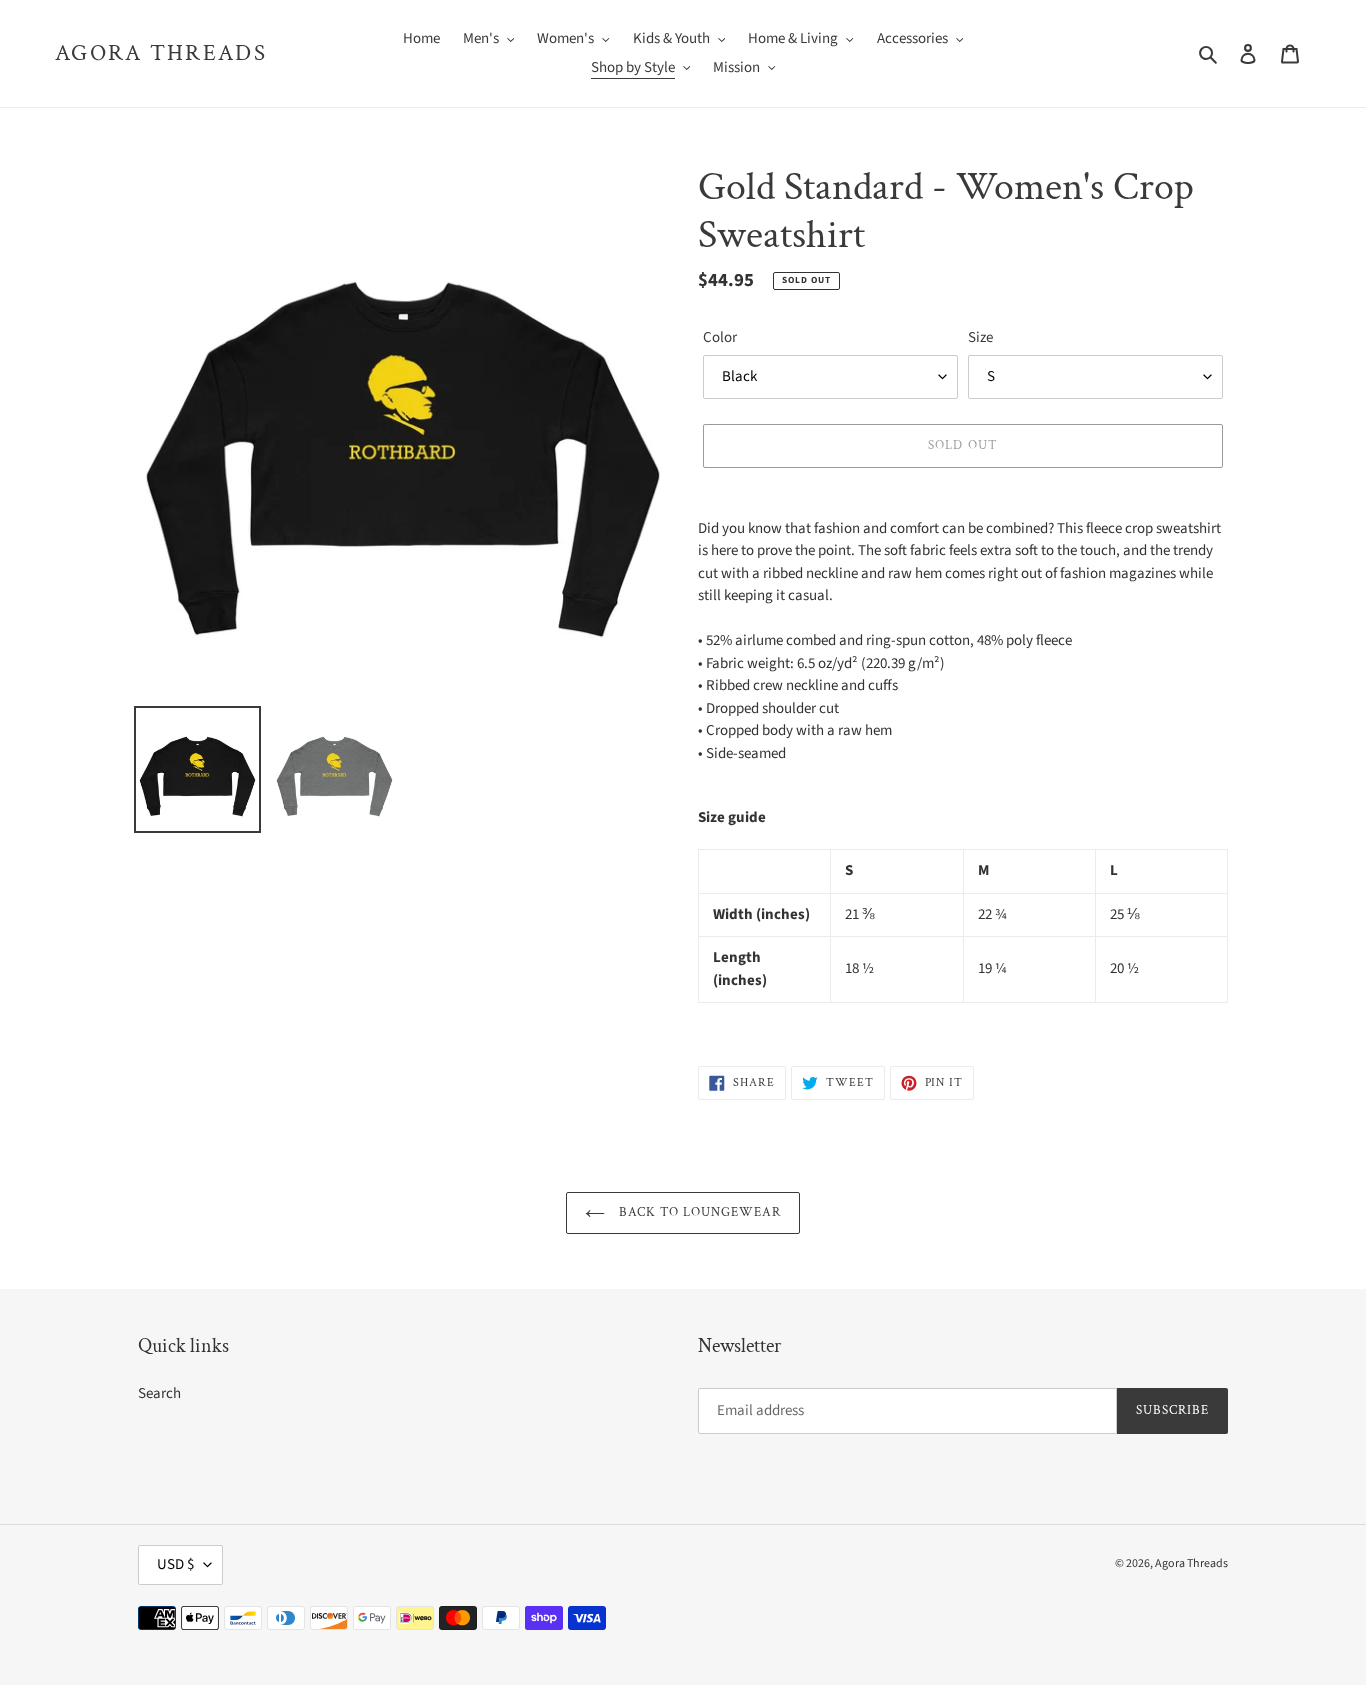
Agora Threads (161, 54)
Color (720, 337)
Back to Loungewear (698, 1212)
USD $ (175, 1564)
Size (980, 337)
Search (159, 1393)
